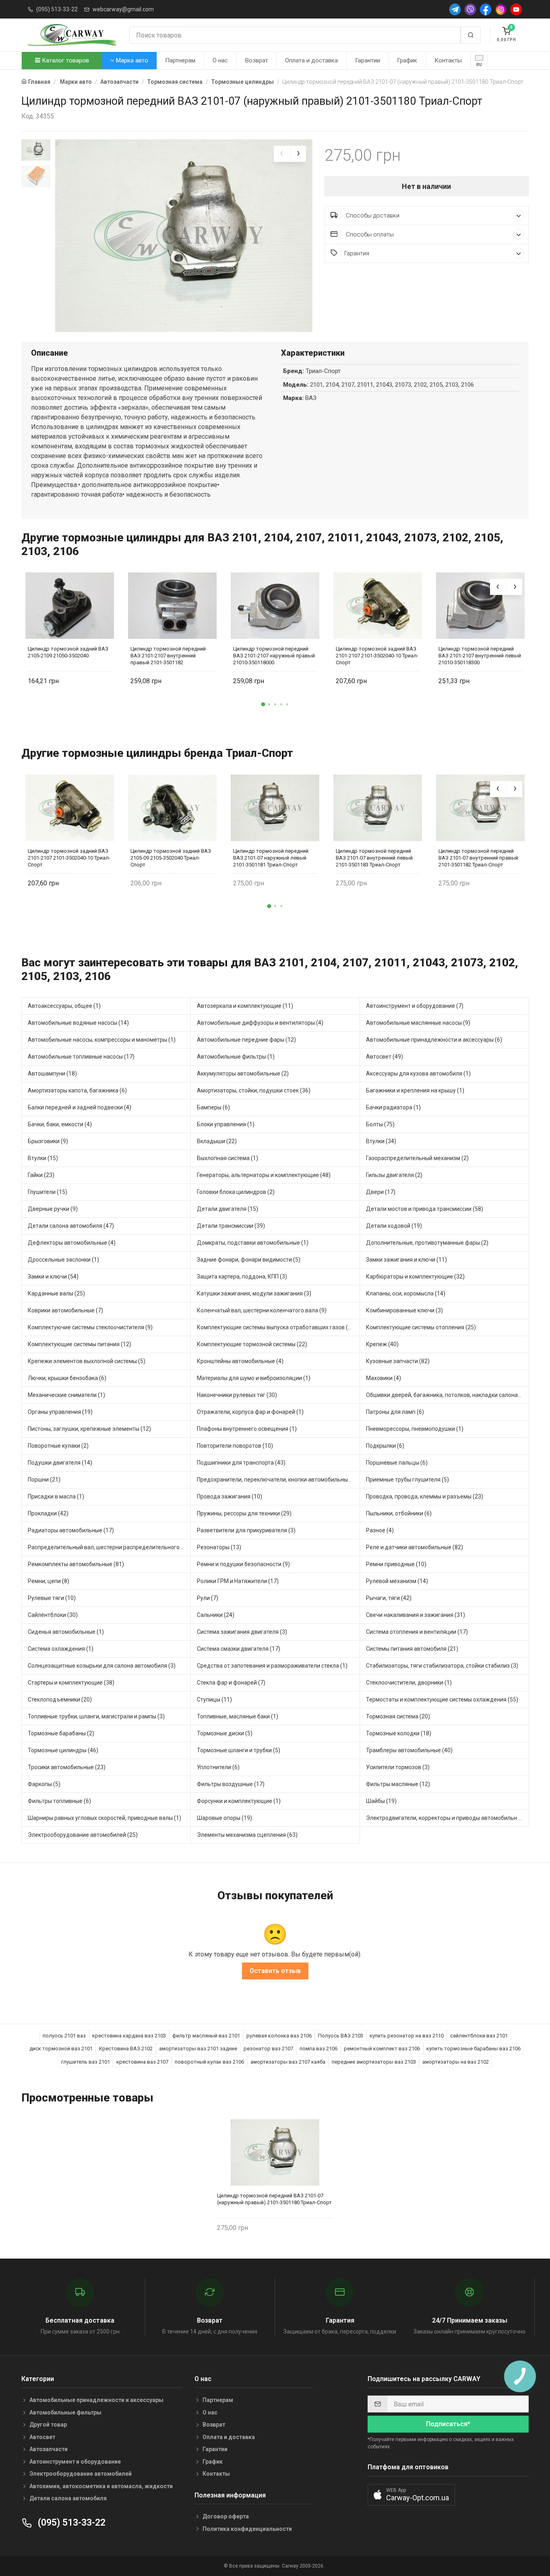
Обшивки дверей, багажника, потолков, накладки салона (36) (448, 1395)
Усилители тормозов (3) (398, 1767)
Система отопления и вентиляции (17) (417, 1632)
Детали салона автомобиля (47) (71, 1226)
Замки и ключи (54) (53, 1277)
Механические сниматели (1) (66, 1395)
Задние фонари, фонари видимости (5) (249, 1260)
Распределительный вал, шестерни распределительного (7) (108, 1547)
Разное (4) (380, 1530)
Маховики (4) (384, 1378)
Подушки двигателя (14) (60, 1463)
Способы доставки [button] (372, 216)
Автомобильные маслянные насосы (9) (418, 1023)
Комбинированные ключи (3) (404, 1310)
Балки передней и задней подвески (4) (80, 1107)
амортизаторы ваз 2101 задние (198, 2049)
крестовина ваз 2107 (142, 2062)
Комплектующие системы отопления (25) (421, 1327)
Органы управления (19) (60, 1412)
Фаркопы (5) (44, 1784)
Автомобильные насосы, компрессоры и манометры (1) (102, 1040)
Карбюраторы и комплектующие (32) (415, 1277)
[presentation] (282, 154)
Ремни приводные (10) (396, 1564)
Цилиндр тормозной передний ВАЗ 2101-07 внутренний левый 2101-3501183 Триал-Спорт (374, 858)
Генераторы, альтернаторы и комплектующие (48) (264, 1175)
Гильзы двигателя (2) (394, 1175)
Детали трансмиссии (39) (231, 1226)
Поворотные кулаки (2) (58, 1446)
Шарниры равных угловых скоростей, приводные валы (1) (104, 1818)
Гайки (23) (41, 1175)
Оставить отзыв (275, 1971)
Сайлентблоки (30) (53, 1615)
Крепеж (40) (382, 1344)
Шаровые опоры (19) (224, 1818)
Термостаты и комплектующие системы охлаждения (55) (442, 1699)
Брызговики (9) (48, 1141)
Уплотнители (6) (218, 1767)
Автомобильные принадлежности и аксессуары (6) (434, 1040)
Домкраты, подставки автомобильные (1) (253, 1243)
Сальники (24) (216, 1615)
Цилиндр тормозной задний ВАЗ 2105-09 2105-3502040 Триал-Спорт (171, 858)
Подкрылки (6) (385, 1446)
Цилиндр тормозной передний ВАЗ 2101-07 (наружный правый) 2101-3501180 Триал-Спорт (274, 2199)
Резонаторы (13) (219, 1547)
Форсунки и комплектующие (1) (239, 1801)
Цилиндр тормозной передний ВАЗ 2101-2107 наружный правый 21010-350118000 (274, 656)
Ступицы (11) (214, 1699)
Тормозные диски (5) (225, 1733)
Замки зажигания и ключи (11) (406, 1260)
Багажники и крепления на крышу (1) (415, 1090)
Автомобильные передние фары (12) (246, 1040)
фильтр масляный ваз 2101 (206, 2036)
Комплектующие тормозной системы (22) (252, 1344)
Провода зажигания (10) (230, 1496)
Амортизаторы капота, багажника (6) (77, 1090)
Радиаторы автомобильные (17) (71, 1530)
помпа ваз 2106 (318, 2049)
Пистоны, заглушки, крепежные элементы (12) (89, 1429)
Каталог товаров (65, 60)
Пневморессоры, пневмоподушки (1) (415, 1429)
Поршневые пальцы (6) (397, 1463)
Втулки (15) (43, 1158)
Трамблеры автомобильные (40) (409, 1750)
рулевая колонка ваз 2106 (279, 2036)
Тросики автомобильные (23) (67, 1767)
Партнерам (180, 60)
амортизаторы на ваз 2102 (456, 2062)
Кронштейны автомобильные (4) (240, 1361)
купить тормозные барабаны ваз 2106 (473, 2049)
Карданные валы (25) (56, 1293)
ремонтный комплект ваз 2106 (382, 2049)
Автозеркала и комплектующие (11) (245, 1006)
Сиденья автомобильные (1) (66, 1632)
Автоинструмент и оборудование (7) (415, 1006)
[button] (263, 704)
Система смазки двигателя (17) (239, 1649)
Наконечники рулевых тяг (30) (237, 1395)
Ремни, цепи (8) (49, 1581)
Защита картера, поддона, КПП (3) (242, 1277)
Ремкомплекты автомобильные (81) (76, 1564)
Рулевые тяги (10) (52, 1598)
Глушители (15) (48, 1192)
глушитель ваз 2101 (86, 2062)
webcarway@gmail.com (123, 9)
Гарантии (368, 60)
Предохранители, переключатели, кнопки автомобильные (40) (278, 1480)
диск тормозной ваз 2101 (61, 2049)
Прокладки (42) (48, 1513)
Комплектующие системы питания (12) (80, 1344)
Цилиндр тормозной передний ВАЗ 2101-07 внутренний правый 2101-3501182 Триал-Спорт (478, 858)
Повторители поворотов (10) (235, 1446)
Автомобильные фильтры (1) (236, 1057)
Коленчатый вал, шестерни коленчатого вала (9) (262, 1310)
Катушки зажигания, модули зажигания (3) (254, 1293)
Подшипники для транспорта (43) (241, 1463)
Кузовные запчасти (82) (398, 1361)
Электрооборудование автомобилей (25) (83, 1835)
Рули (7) (208, 1598)
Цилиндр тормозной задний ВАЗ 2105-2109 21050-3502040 (68, 652)
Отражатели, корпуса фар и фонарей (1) (250, 1412)
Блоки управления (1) (226, 1124)
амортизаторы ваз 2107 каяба (288, 2062)
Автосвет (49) (385, 1057)
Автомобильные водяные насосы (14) (78, 1023)
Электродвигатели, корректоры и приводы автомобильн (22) (447, 1818)
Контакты (448, 60)
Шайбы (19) (381, 1801)
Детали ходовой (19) (394, 1226)
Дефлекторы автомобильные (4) (72, 1243)
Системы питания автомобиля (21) (412, 1649)
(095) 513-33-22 (57, 9)
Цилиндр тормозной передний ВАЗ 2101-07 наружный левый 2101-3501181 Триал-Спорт (271, 858)
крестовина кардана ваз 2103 (129, 2036)
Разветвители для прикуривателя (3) (246, 1530)
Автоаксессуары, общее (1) (64, 1006)
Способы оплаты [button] (369, 234)
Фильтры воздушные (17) (231, 1784)
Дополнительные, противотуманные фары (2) (427, 1243)
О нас (220, 60)
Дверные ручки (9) (53, 1209)
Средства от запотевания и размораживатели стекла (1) (272, 1666)
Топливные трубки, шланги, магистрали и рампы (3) (96, 1716)
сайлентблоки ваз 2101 (479, 2036)
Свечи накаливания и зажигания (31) (416, 1615)
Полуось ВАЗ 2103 (341, 2036)
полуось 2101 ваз (64, 2036)
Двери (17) (381, 1192)
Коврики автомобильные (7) (65, 1310)
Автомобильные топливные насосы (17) (81, 1057)
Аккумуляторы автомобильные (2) (243, 1074)
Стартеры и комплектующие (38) (71, 1683)
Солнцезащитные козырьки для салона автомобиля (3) (102, 1666)
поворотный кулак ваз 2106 (209, 2062)
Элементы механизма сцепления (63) (247, 1835)
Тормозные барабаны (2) (61, 1733)
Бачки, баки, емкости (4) (60, 1124)
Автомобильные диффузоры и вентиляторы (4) (260, 1023)
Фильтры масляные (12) (398, 1784)
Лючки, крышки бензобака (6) (67, 1378)
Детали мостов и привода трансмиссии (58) (425, 1209)
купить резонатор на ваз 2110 (407, 2036)
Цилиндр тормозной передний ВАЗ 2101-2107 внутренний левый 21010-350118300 (480, 656)
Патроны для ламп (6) (395, 1412)
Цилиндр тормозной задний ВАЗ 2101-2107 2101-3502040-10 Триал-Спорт (377, 656)
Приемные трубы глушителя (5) (407, 1480)
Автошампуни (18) (52, 1074)
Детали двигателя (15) (227, 1209)
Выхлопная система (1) (227, 1158)
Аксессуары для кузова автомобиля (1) (418, 1074)
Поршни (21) (44, 1480)
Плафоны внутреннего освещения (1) (247, 1429)
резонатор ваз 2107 (268, 2049)
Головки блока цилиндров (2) (236, 1192)
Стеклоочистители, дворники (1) (409, 1683)
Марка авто (131, 60)
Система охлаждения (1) (61, 1649)
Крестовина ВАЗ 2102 (126, 2049)
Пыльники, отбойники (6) (399, 1513)
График (407, 60)
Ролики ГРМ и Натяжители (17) (238, 1581)
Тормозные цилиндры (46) (63, 1750)
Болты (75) (380, 1124)
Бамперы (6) (213, 1107)
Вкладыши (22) (217, 1141)
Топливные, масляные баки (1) (238, 1716)
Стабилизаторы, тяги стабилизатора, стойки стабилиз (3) (442, 1666)
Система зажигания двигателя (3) (242, 1632)
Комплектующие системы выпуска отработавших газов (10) (277, 1327)
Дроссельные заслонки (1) (63, 1260)
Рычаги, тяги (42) (389, 1598)
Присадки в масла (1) (56, 1496)
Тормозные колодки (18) (399, 1733)
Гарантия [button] (357, 253)
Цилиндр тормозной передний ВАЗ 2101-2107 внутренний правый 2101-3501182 (168, 656)
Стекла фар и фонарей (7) (231, 1683)
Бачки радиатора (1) (393, 1107)
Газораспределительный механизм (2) (417, 1158)
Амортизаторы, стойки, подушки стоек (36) (254, 1090)
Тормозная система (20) (398, 1716)
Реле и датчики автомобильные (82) (415, 1547)
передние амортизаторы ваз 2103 (374, 2062)
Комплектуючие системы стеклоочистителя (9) (90, 1327)
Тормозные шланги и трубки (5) (239, 1750)
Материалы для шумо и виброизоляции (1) (254, 1378)
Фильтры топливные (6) (59, 1801)
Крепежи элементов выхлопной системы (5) (87, 1361)
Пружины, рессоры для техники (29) (244, 1513)
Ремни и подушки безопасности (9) (243, 1564)
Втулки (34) (381, 1141)
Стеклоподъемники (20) (60, 1699)
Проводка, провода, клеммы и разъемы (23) (425, 1496)
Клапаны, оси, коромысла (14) (406, 1293)
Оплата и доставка (311, 60)
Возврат (257, 60)
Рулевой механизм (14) (397, 1581)
